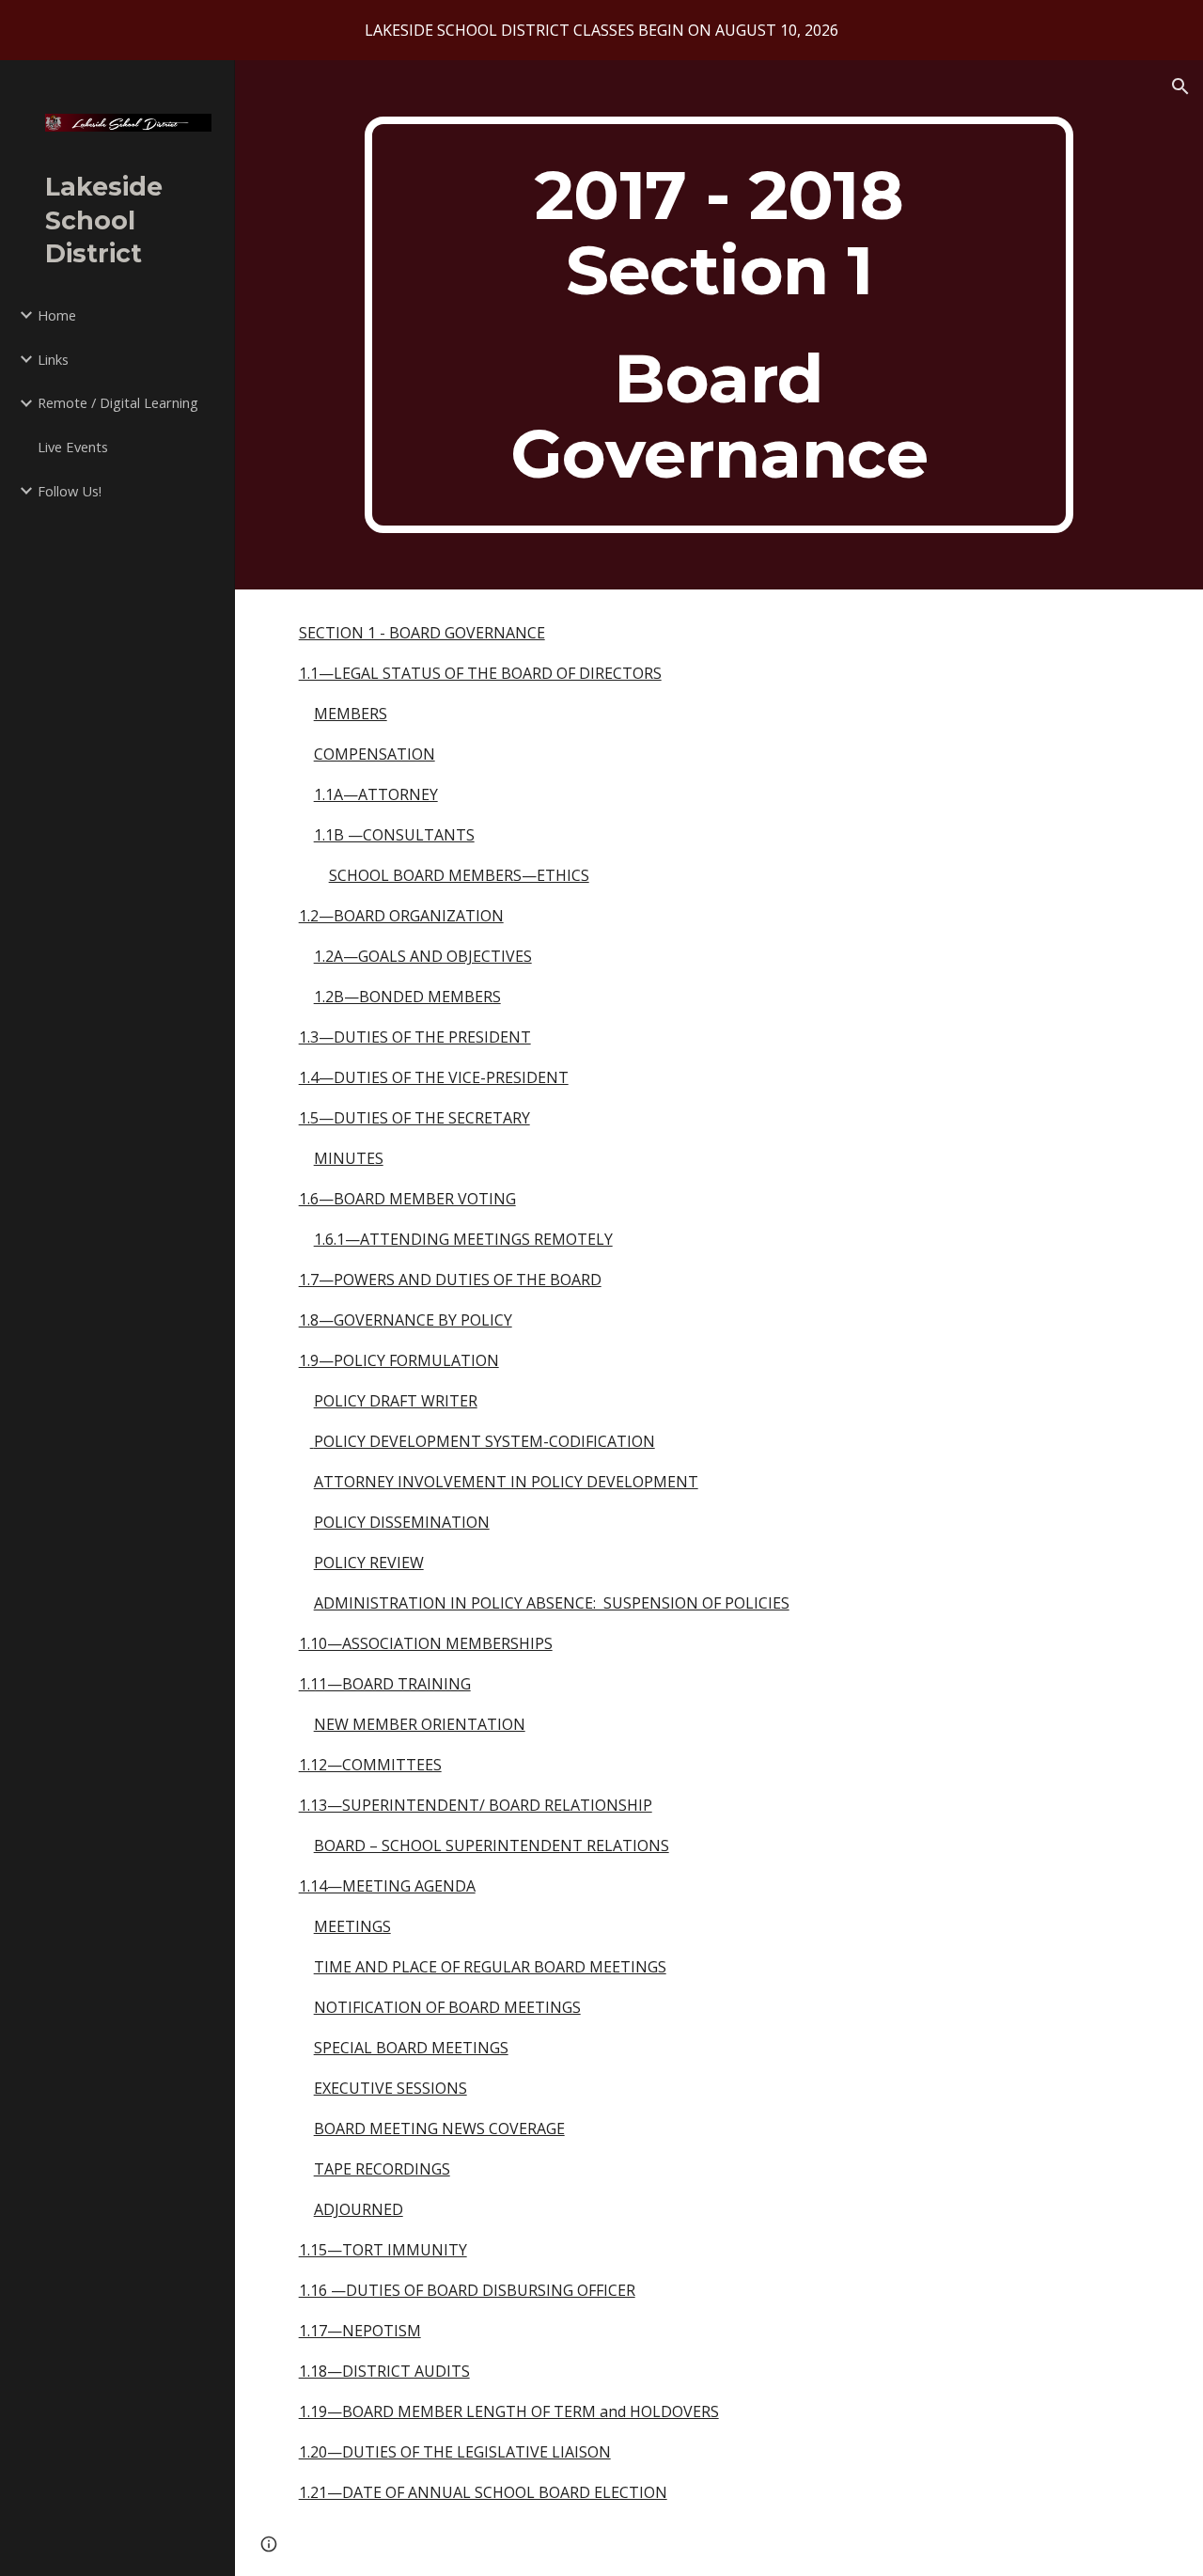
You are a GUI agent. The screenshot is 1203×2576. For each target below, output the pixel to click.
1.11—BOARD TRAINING (385, 1684)
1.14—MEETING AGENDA (387, 1886)
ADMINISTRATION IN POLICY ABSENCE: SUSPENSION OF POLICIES (552, 1603)
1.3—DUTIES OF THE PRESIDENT (415, 1037)
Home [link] (57, 315)
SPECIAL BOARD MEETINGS (411, 2048)
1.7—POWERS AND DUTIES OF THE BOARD (450, 1280)
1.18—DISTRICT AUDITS (384, 2371)
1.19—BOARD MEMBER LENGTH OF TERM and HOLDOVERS (509, 2411)
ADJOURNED (359, 2209)
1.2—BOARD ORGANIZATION (401, 916)
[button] (1180, 86)
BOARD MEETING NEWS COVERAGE (439, 2128)
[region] (601, 30)
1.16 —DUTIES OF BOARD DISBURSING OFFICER (467, 2290)
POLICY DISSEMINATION (402, 1522)
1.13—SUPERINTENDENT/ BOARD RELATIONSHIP (476, 1805)
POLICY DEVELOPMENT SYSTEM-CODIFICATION (484, 1441)
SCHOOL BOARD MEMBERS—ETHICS (459, 875)
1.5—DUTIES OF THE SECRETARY (414, 1118)
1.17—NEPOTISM (360, 2331)
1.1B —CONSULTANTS (394, 835)
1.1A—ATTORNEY (376, 794)
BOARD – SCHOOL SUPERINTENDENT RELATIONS (492, 1846)
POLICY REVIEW (369, 1563)
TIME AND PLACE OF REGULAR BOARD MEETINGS (490, 1967)
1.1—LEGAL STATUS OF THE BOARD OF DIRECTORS (480, 673)
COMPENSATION (375, 754)
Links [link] (53, 359)
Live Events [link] (73, 447)
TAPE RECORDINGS (382, 2169)
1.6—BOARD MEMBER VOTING (407, 1199)
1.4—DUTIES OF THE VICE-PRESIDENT (434, 1077)
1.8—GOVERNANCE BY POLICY (406, 1320)
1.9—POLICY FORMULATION (399, 1360)
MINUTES (349, 1158)
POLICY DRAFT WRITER (396, 1401)
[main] (719, 325)
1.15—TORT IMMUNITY (383, 2250)
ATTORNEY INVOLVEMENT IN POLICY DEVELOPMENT (506, 1482)
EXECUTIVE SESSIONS (391, 2088)
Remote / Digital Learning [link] (118, 402)
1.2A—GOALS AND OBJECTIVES (423, 956)
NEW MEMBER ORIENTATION (420, 1724)
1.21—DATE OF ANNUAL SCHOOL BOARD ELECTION (483, 2492)
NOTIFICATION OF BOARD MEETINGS (447, 2007)
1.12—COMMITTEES (370, 1765)
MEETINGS (352, 1926)
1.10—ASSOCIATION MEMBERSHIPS (426, 1643)
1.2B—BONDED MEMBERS (407, 997)
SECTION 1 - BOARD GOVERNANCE (422, 633)
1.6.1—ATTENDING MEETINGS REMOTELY (463, 1239)
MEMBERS (351, 714)
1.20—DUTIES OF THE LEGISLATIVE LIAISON (455, 2452)
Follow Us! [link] (70, 491)
